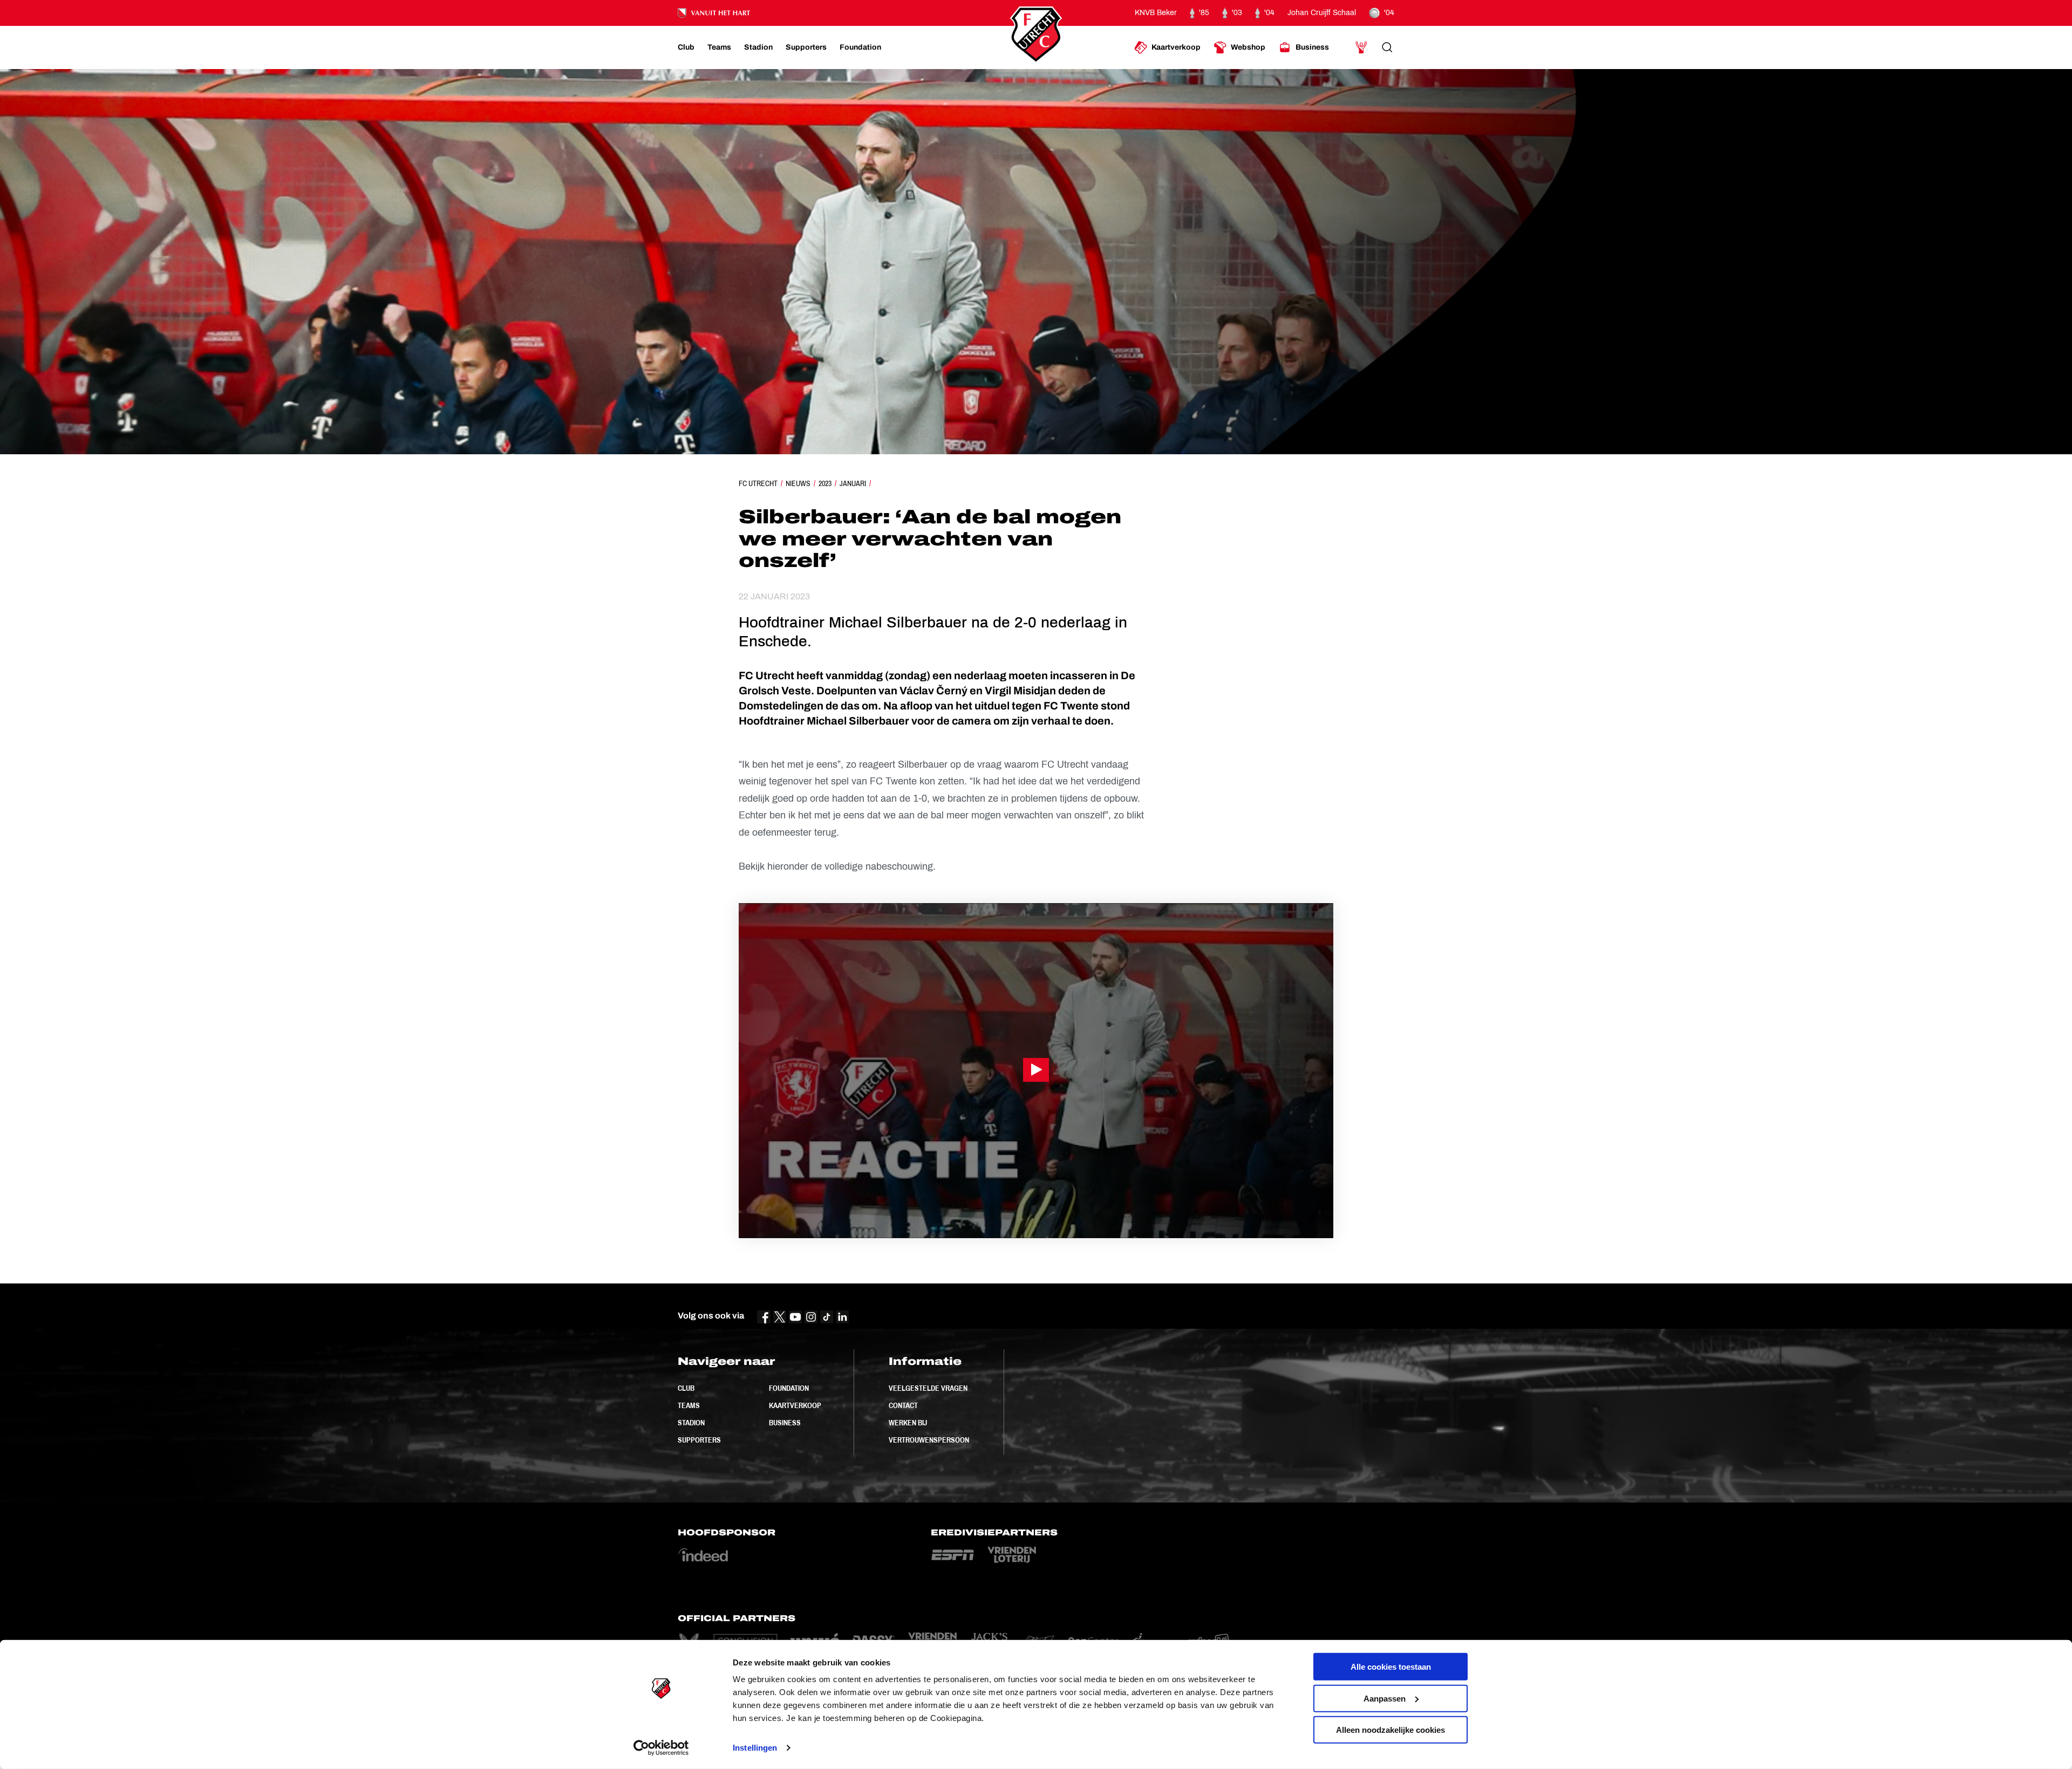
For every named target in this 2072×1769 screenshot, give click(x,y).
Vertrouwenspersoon (929, 1440)
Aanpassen (1385, 1698)
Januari (853, 483)
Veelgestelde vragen (928, 1388)
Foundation (789, 1388)
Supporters (699, 1440)
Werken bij (908, 1423)
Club (686, 1388)
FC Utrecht (758, 483)
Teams (689, 1405)
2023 (825, 483)
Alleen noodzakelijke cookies (1391, 1730)
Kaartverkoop (795, 1405)
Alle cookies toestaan (1391, 1667)
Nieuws (798, 483)
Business (785, 1423)
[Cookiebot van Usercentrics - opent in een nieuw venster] (661, 1748)
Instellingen (755, 1748)
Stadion (691, 1423)
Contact (903, 1405)
